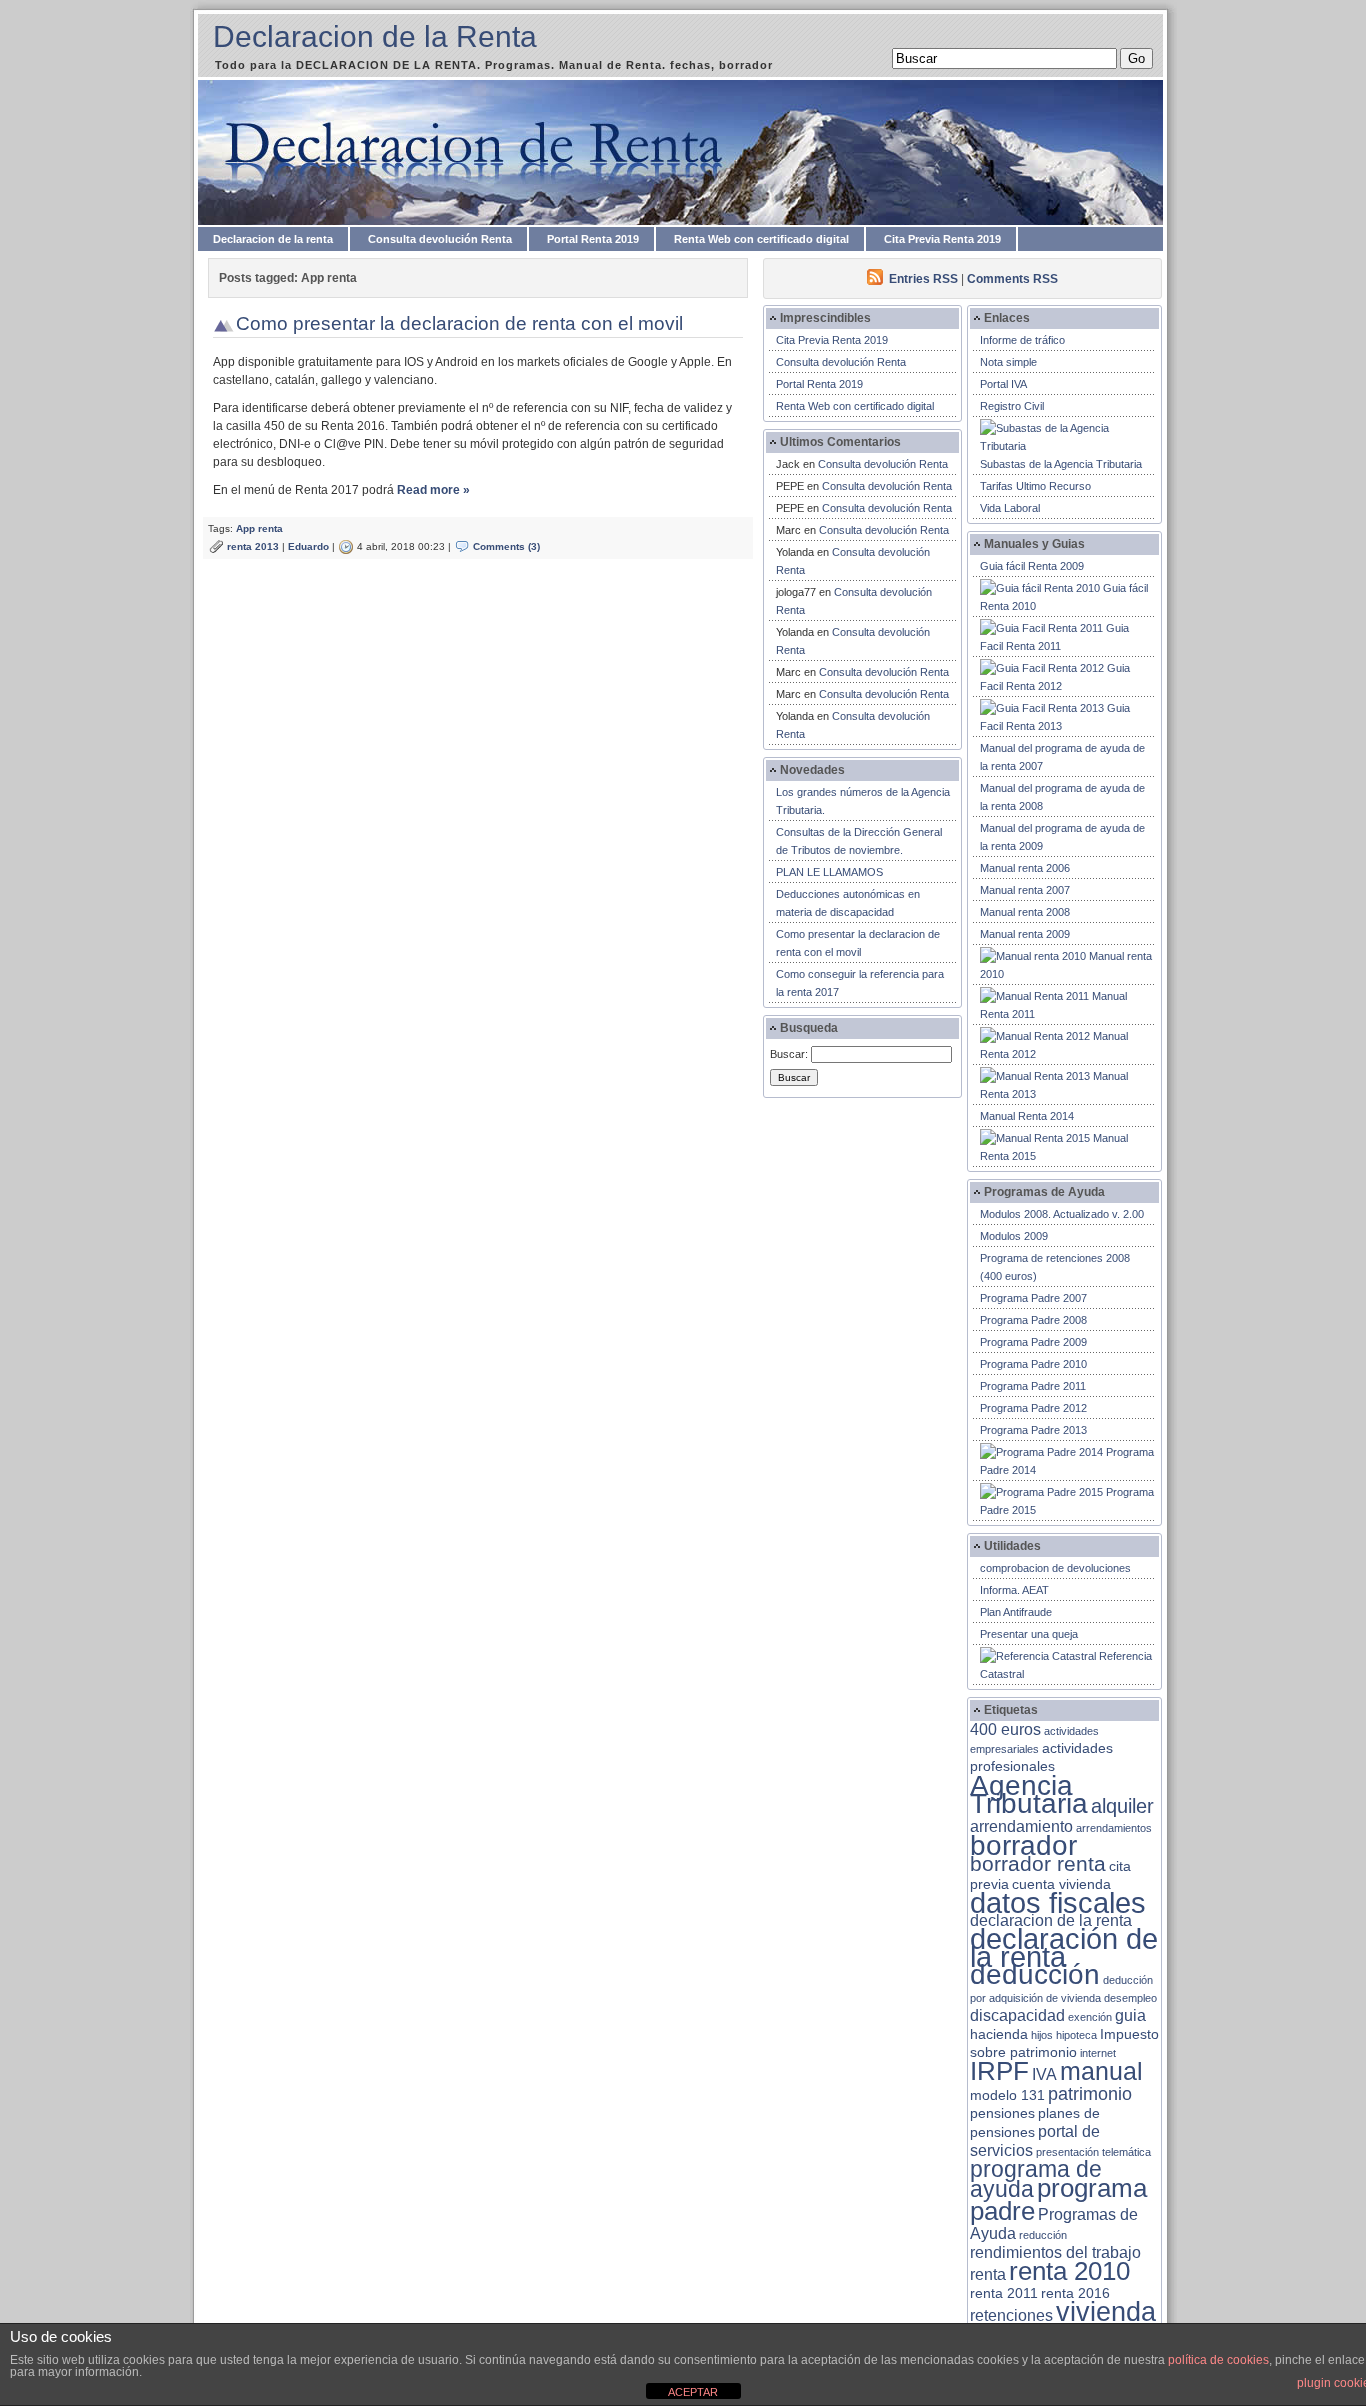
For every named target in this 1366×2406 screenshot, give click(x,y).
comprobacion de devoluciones (1055, 1568)
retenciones (1011, 2315)
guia (1130, 2015)
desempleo (1130, 1998)
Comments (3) (506, 546)
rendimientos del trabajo (1055, 2252)
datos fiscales (1058, 1902)
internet (1098, 2053)
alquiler (1122, 1806)
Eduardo (308, 546)
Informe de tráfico (1022, 340)
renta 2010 (1069, 2271)
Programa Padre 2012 (1033, 1408)
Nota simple (1008, 362)
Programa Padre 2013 (1033, 1430)
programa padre (1058, 2199)
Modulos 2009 (1014, 1236)
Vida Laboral (1010, 508)
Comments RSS (1012, 279)
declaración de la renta (1064, 1947)
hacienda (999, 2034)
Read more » (433, 490)
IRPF (999, 2071)
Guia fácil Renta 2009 (1032, 566)
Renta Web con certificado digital (761, 239)
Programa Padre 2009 (1033, 1342)
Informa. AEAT (1014, 1590)
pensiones (1002, 2113)
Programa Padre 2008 (1033, 1320)
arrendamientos (1114, 1828)
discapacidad (1017, 2015)
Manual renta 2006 (1025, 868)
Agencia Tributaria (1029, 1794)
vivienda (1106, 2312)
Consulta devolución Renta (440, 239)
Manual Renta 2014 (1027, 1116)
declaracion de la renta (1051, 1920)
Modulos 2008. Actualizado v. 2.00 (1062, 1214)
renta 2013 (253, 546)
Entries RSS (923, 279)
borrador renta (1038, 1863)
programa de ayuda (1036, 2179)
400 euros (1005, 1729)
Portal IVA (1003, 384)
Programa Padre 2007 (1033, 1298)
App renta (259, 528)
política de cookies (1218, 2360)
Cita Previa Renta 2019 (942, 239)
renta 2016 (1075, 2293)
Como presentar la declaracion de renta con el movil (459, 323)
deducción (1035, 1974)
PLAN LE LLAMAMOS (829, 872)
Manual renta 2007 (1025, 890)
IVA (1044, 2074)
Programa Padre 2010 (1033, 1364)
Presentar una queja (1029, 1634)
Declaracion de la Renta (375, 36)
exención (1090, 2017)
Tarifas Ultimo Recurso (1035, 486)
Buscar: (789, 1054)
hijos (1042, 2035)
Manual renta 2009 (1025, 934)
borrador (1023, 1845)
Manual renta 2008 (1025, 912)
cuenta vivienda (1061, 1884)
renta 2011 (1004, 2293)
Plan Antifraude (1016, 1612)
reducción (1043, 2235)
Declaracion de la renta (273, 239)
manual (1101, 2071)
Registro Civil (1012, 406)
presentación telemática (1093, 2152)
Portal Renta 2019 (593, 239)
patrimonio (1090, 2094)
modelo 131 (1007, 2095)
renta (988, 2274)
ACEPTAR (693, 2392)
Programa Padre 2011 (1033, 1386)
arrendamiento (1021, 1826)
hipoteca (1076, 2035)
